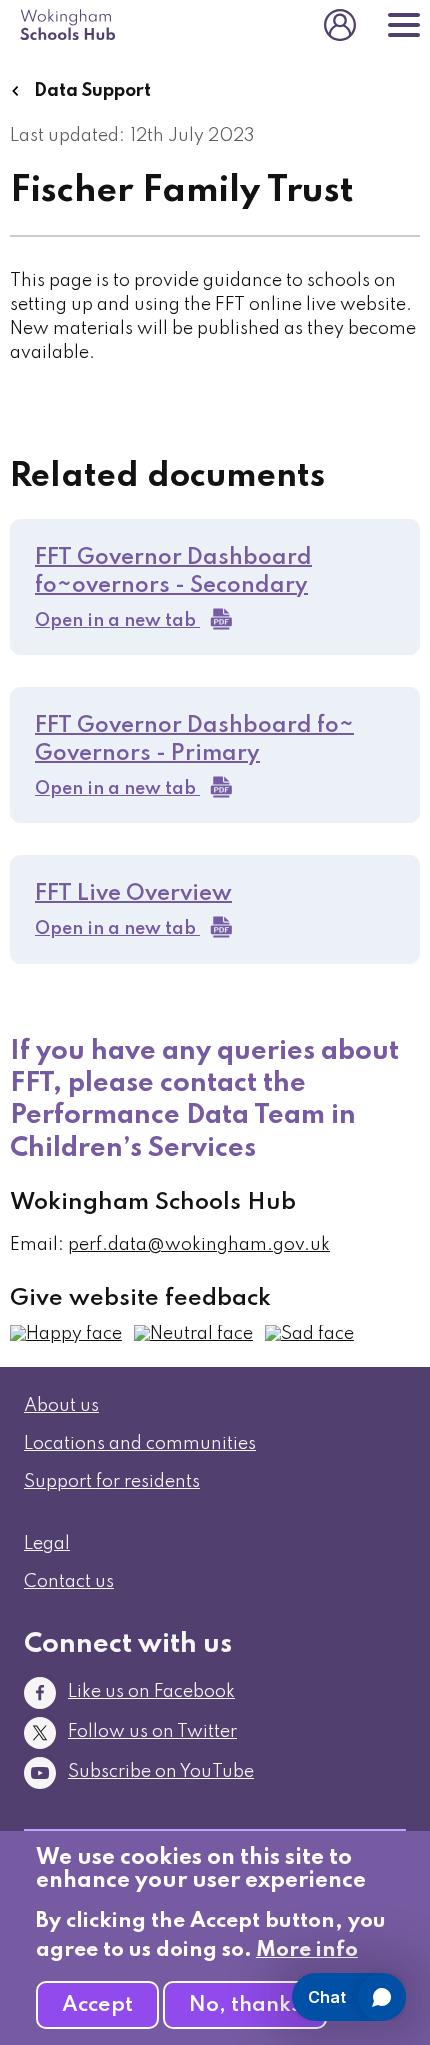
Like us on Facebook (151, 1692)
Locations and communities (140, 1444)
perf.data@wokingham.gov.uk (199, 1245)
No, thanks (245, 2005)
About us (61, 1406)
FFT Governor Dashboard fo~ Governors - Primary (194, 740)
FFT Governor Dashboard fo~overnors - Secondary (173, 572)
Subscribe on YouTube (161, 1772)
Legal (47, 1544)
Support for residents (112, 1482)
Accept (97, 2005)
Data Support (90, 91)
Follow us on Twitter (152, 1732)
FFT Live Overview (133, 894)
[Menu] (404, 25)
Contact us (69, 1582)
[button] (66, 1334)
